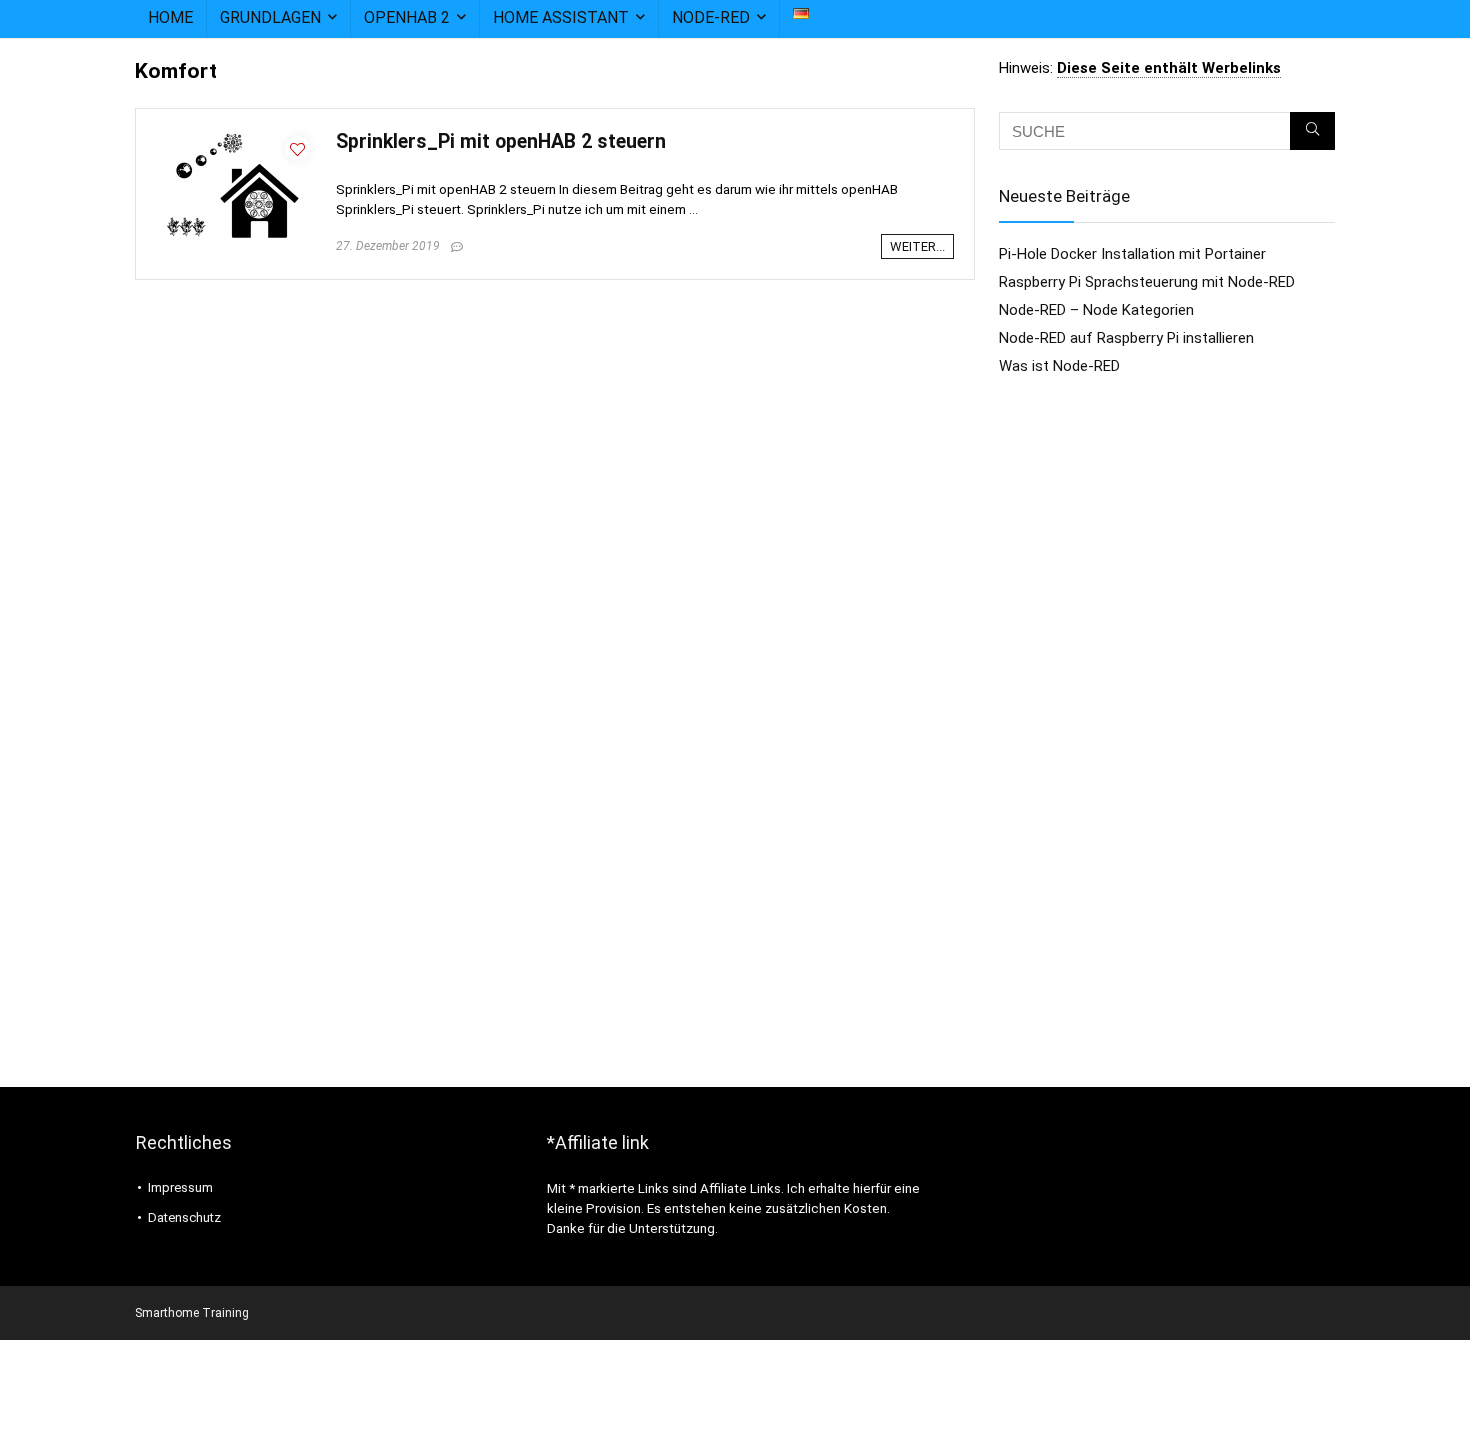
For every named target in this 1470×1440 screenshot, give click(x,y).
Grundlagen (270, 17)
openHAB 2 (407, 17)
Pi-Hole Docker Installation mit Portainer (1132, 254)
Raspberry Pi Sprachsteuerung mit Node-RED (1147, 282)
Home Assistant (561, 17)
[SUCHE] (1312, 131)
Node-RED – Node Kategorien (1096, 310)
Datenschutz (184, 1217)
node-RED (711, 17)
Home (170, 17)
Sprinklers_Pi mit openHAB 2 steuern (501, 141)
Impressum (180, 1187)
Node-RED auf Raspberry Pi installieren (1126, 338)
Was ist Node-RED (1059, 366)
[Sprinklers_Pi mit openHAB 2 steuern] (236, 138)
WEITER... (917, 246)
